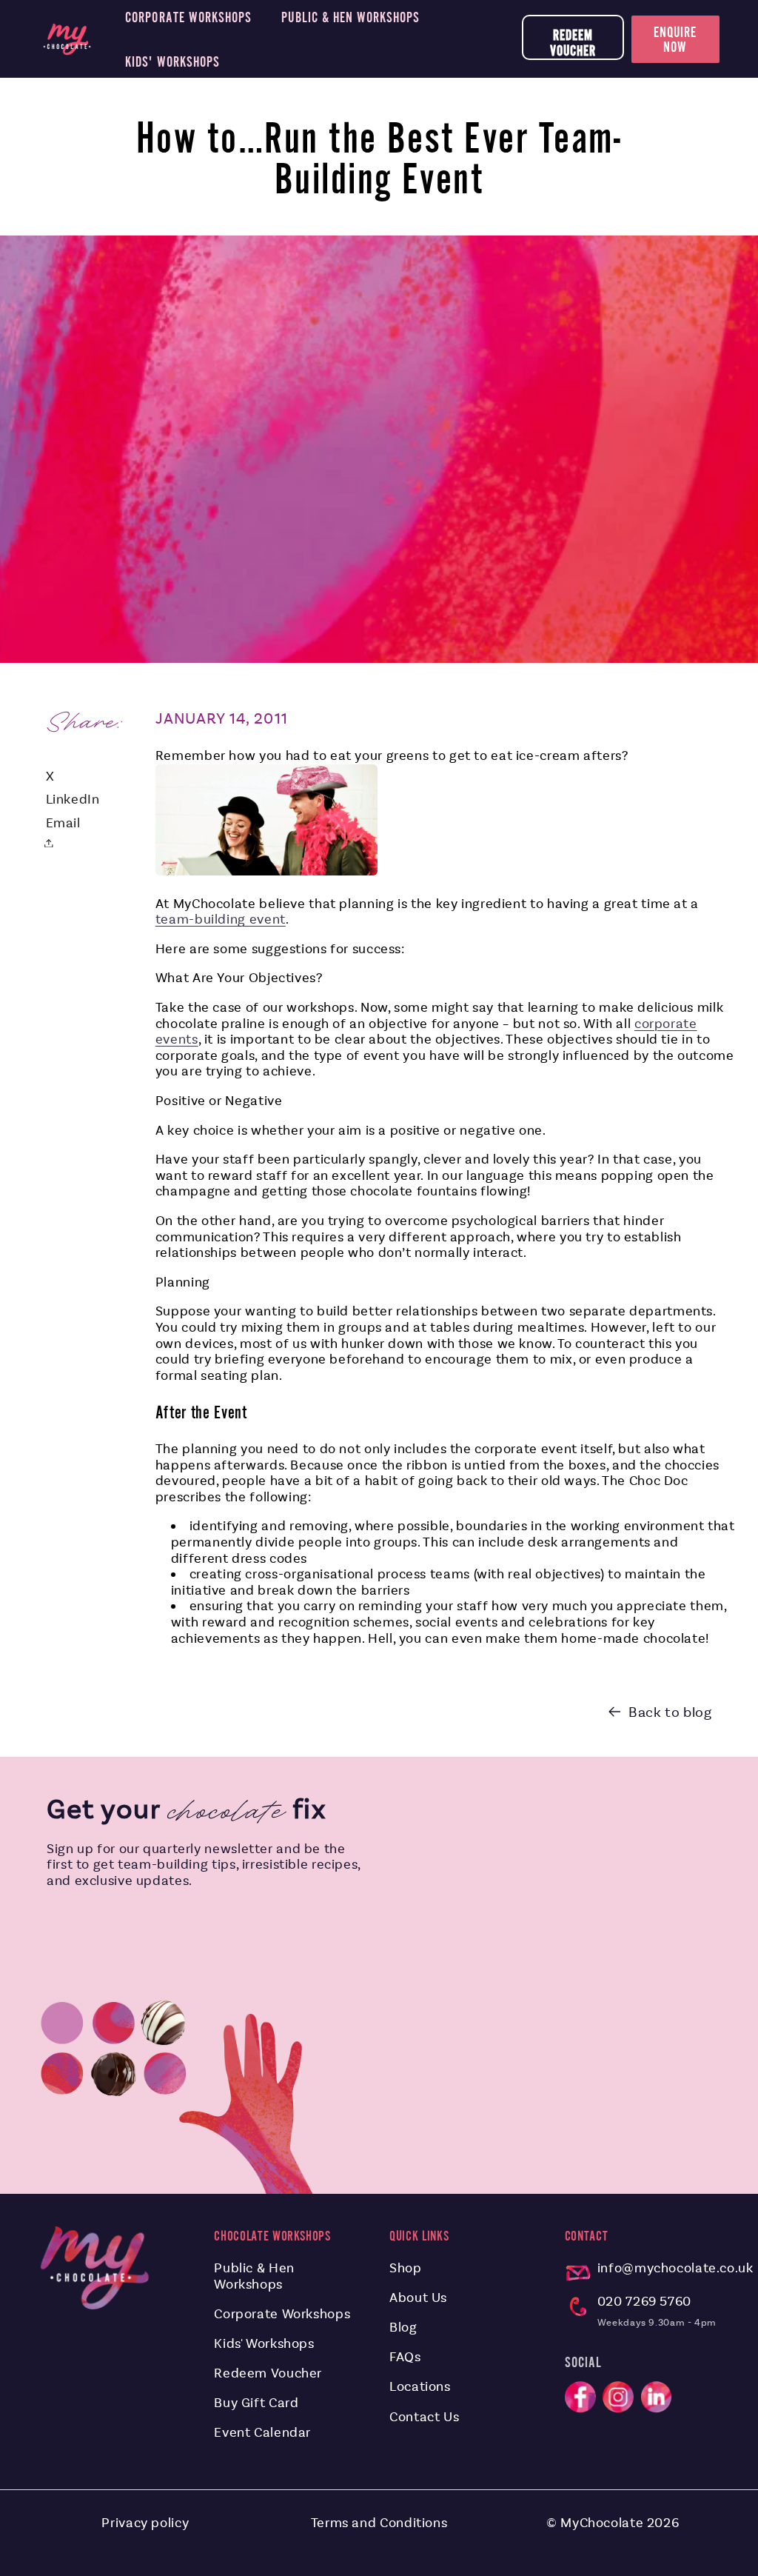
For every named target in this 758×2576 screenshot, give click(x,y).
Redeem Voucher (573, 43)
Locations (420, 2386)
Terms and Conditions (379, 2523)
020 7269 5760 (644, 2301)
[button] (53, 843)
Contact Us (424, 2417)
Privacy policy (145, 2523)
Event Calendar (262, 2432)
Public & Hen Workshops (254, 2276)
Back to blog (670, 1712)
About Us (418, 2298)
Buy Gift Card (256, 2403)
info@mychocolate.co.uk (675, 2268)
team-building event (221, 919)
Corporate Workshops (282, 2314)
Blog (403, 2327)
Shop (406, 2268)
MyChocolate (602, 2523)
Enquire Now (675, 39)
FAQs (405, 2357)
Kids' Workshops (264, 2343)
